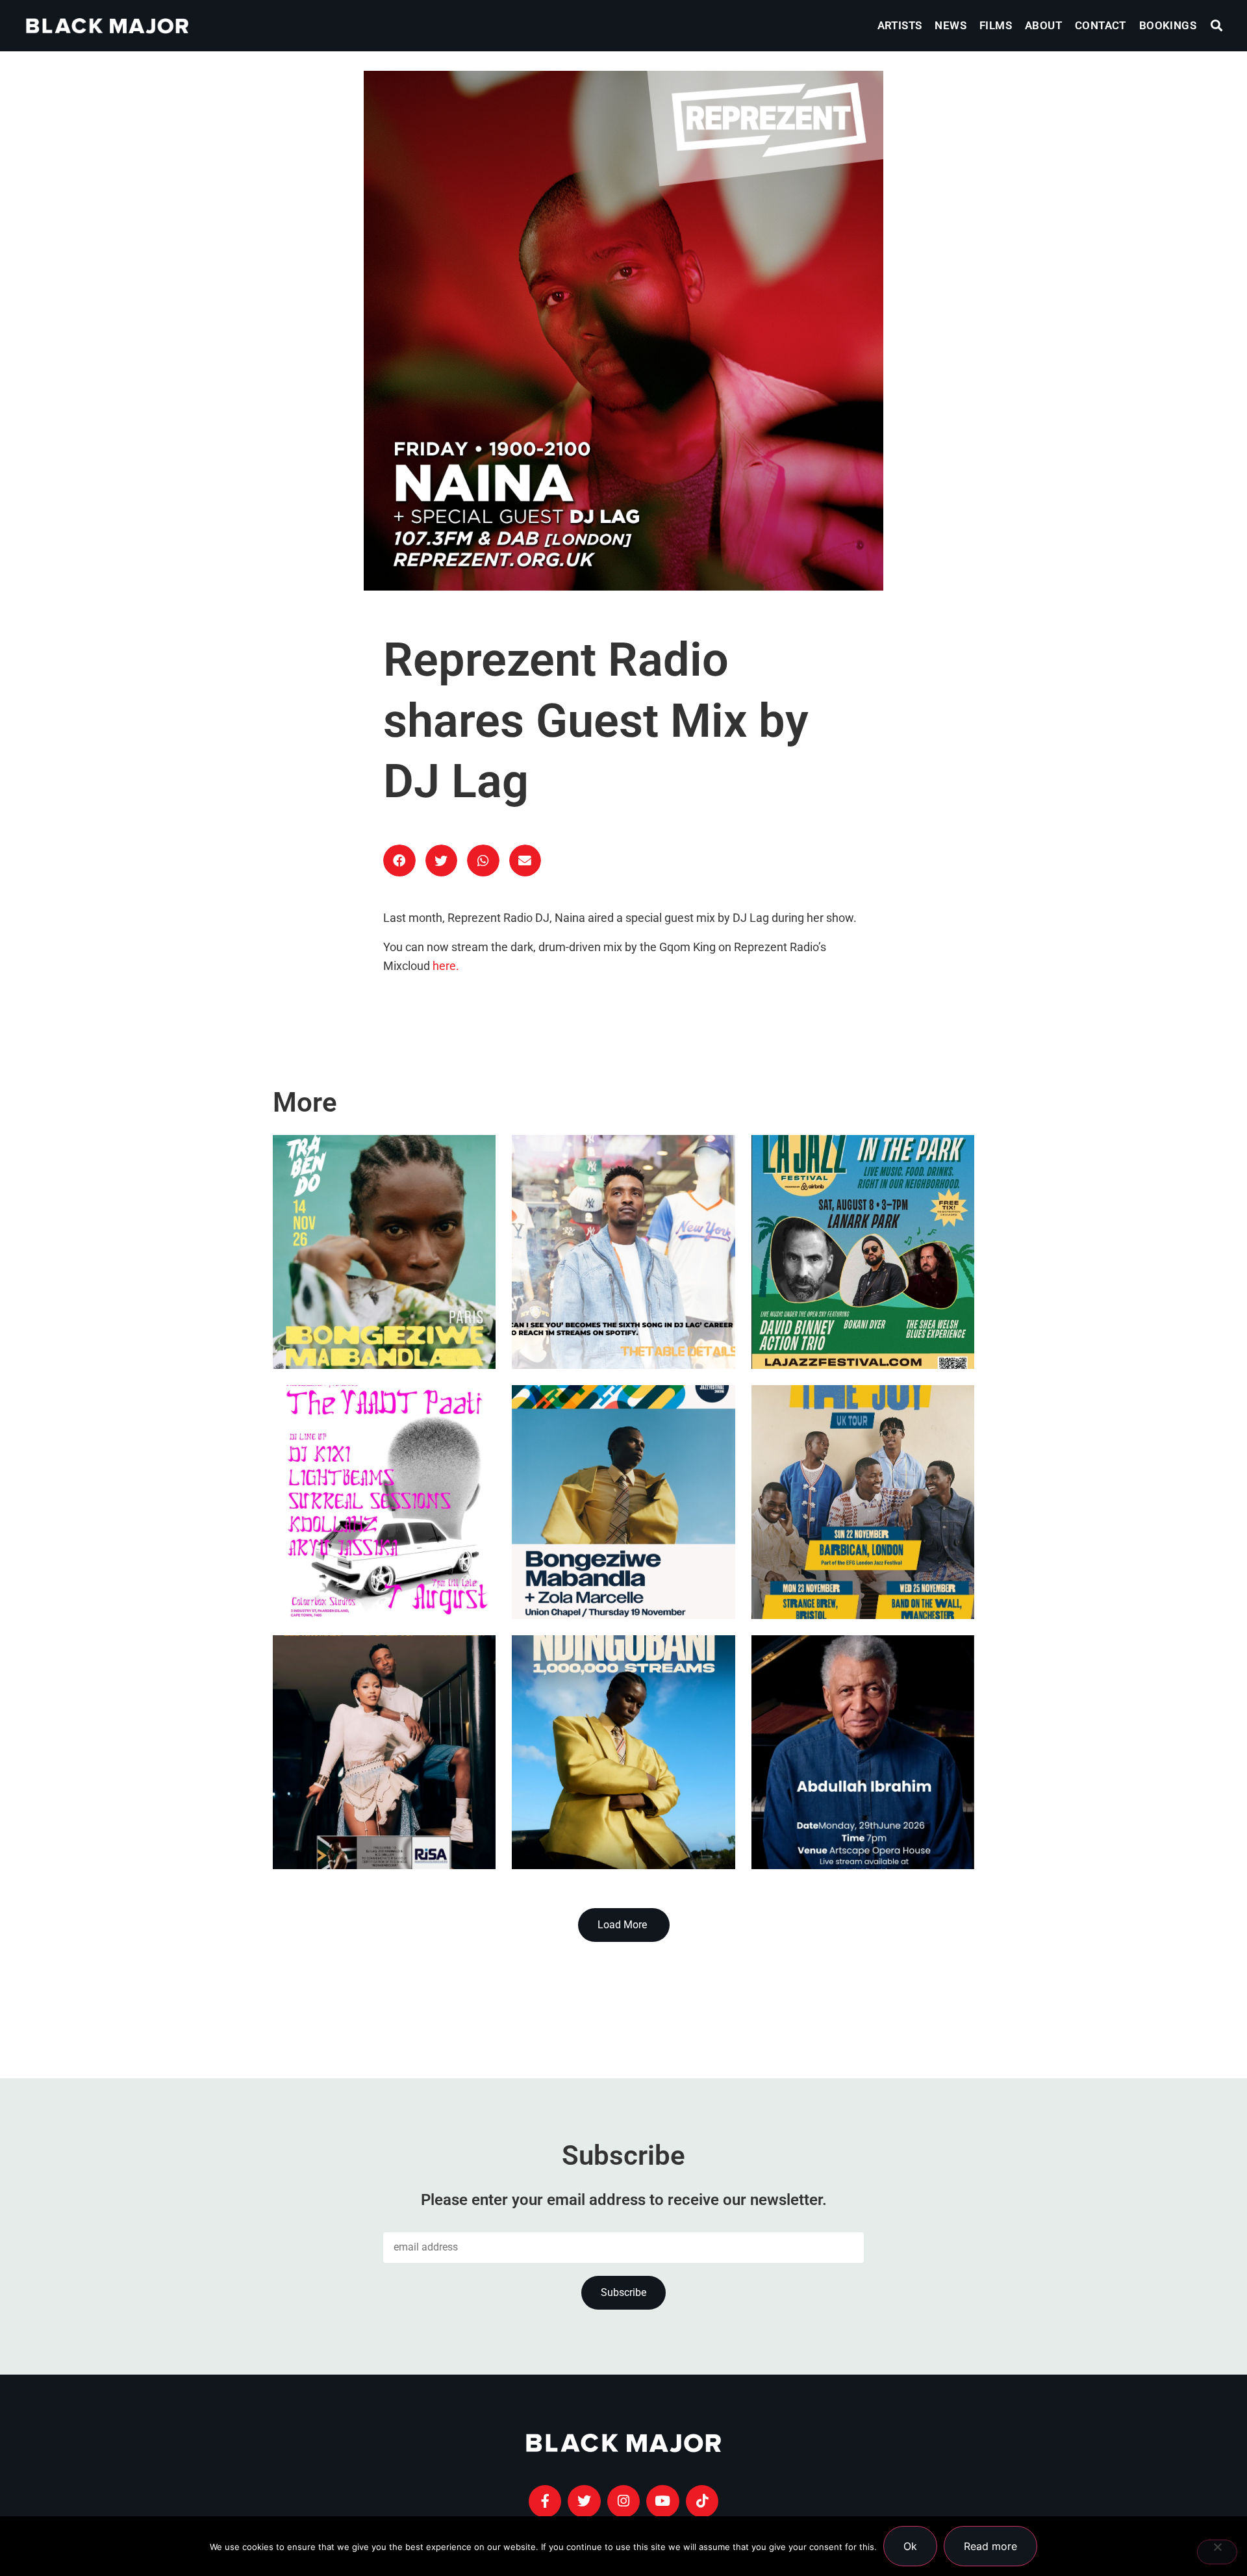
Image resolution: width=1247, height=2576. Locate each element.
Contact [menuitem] (1101, 25)
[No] (1217, 2552)
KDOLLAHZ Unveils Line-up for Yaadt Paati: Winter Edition (381, 1553)
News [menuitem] (951, 25)
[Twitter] (584, 2501)
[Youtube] (662, 2501)
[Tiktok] (702, 2501)
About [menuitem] (1043, 25)
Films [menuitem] (996, 25)
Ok (910, 2546)
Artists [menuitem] (900, 25)
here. (446, 966)
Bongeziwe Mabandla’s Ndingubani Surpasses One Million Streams (598, 1772)
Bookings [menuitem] (1168, 25)
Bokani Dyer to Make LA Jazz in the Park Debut (861, 1303)
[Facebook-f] (545, 2501)
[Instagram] (623, 2501)
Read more (990, 2546)
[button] (1217, 26)
